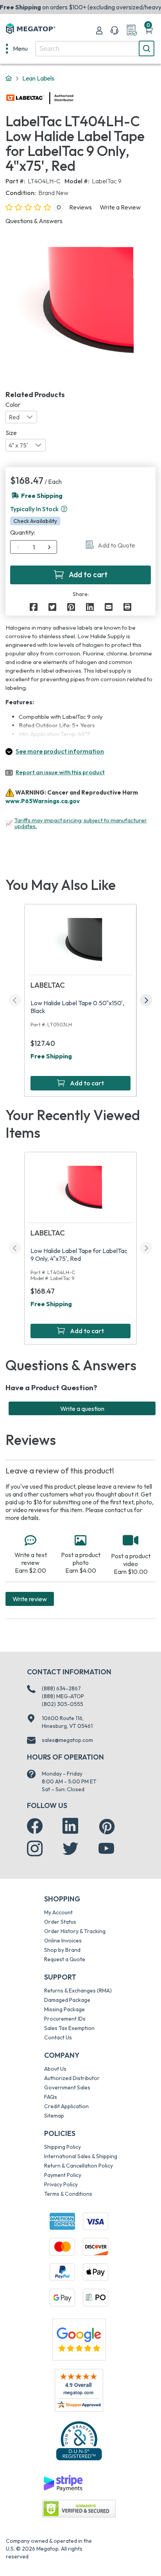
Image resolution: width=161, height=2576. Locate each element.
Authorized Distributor (72, 2078)
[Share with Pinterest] (71, 607)
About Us (55, 2069)
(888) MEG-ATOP (63, 1696)
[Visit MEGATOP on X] (70, 1849)
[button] (64, 509)
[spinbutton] (34, 547)
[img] (74, 98)
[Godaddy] (63, 2483)
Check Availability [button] (35, 521)
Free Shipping (51, 1056)
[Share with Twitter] (52, 607)
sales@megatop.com (67, 1740)
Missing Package (64, 2009)
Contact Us (58, 2037)
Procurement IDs (65, 2019)
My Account (58, 1912)
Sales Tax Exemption (69, 2028)
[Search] (147, 48)
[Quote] (132, 30)
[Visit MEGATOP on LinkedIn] (70, 1826)
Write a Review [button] (120, 207)
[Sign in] (99, 30)
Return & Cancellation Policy (79, 2166)
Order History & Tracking (75, 1931)
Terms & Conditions (68, 2194)
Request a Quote (65, 1959)
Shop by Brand (62, 1950)
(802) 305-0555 (63, 1704)
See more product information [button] (60, 751)
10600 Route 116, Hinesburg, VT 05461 (67, 1722)
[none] (17, 48)
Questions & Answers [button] (34, 221)
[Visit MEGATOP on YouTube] (106, 1849)
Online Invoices (63, 1941)
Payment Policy (63, 2175)
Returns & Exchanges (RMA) (78, 1991)
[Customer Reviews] (79, 2390)
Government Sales (67, 2087)
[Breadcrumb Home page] (9, 79)
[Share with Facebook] (34, 607)
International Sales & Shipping (81, 2156)
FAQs (51, 2097)
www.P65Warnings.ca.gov (43, 801)
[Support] (114, 30)
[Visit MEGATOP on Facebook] (35, 1826)
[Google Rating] (79, 2339)
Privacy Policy (61, 2184)
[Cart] (149, 30)
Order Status (60, 1922)
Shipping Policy (63, 2147)
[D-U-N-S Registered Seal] (79, 2440)
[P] (127, 607)
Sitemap (54, 2116)
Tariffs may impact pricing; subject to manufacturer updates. (81, 823)
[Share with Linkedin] (90, 607)
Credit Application (66, 2106)
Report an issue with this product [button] (60, 772)
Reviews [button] (80, 207)
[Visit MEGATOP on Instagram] (35, 1849)
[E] (109, 607)
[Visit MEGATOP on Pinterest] (107, 1827)
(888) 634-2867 (61, 1688)
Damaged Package (67, 2000)
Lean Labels (38, 78)
